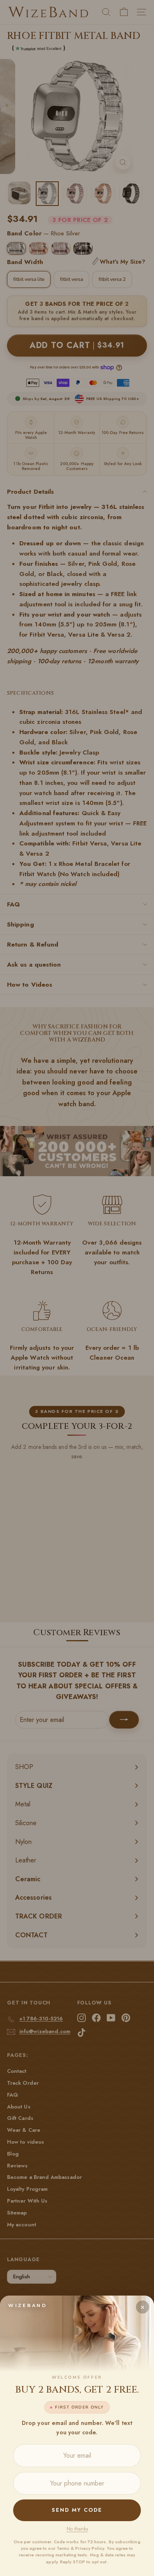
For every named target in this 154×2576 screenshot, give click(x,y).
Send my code (77, 2510)
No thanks (77, 2529)
